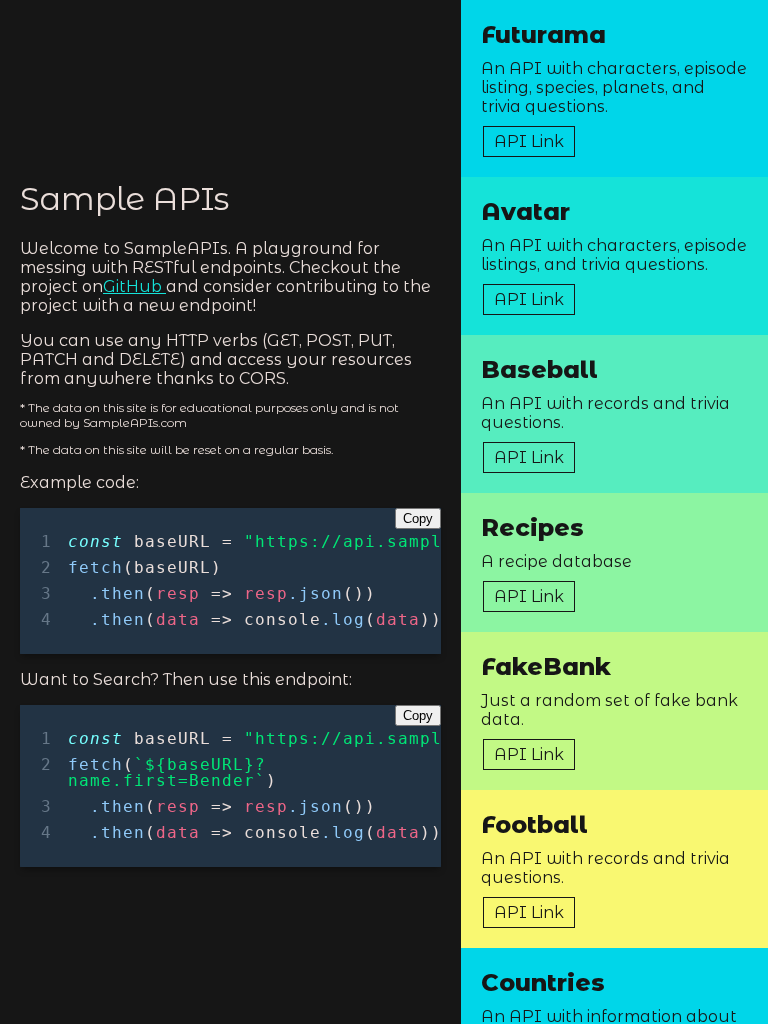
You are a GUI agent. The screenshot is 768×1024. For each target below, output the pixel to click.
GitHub (134, 286)
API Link (529, 141)
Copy (418, 518)
